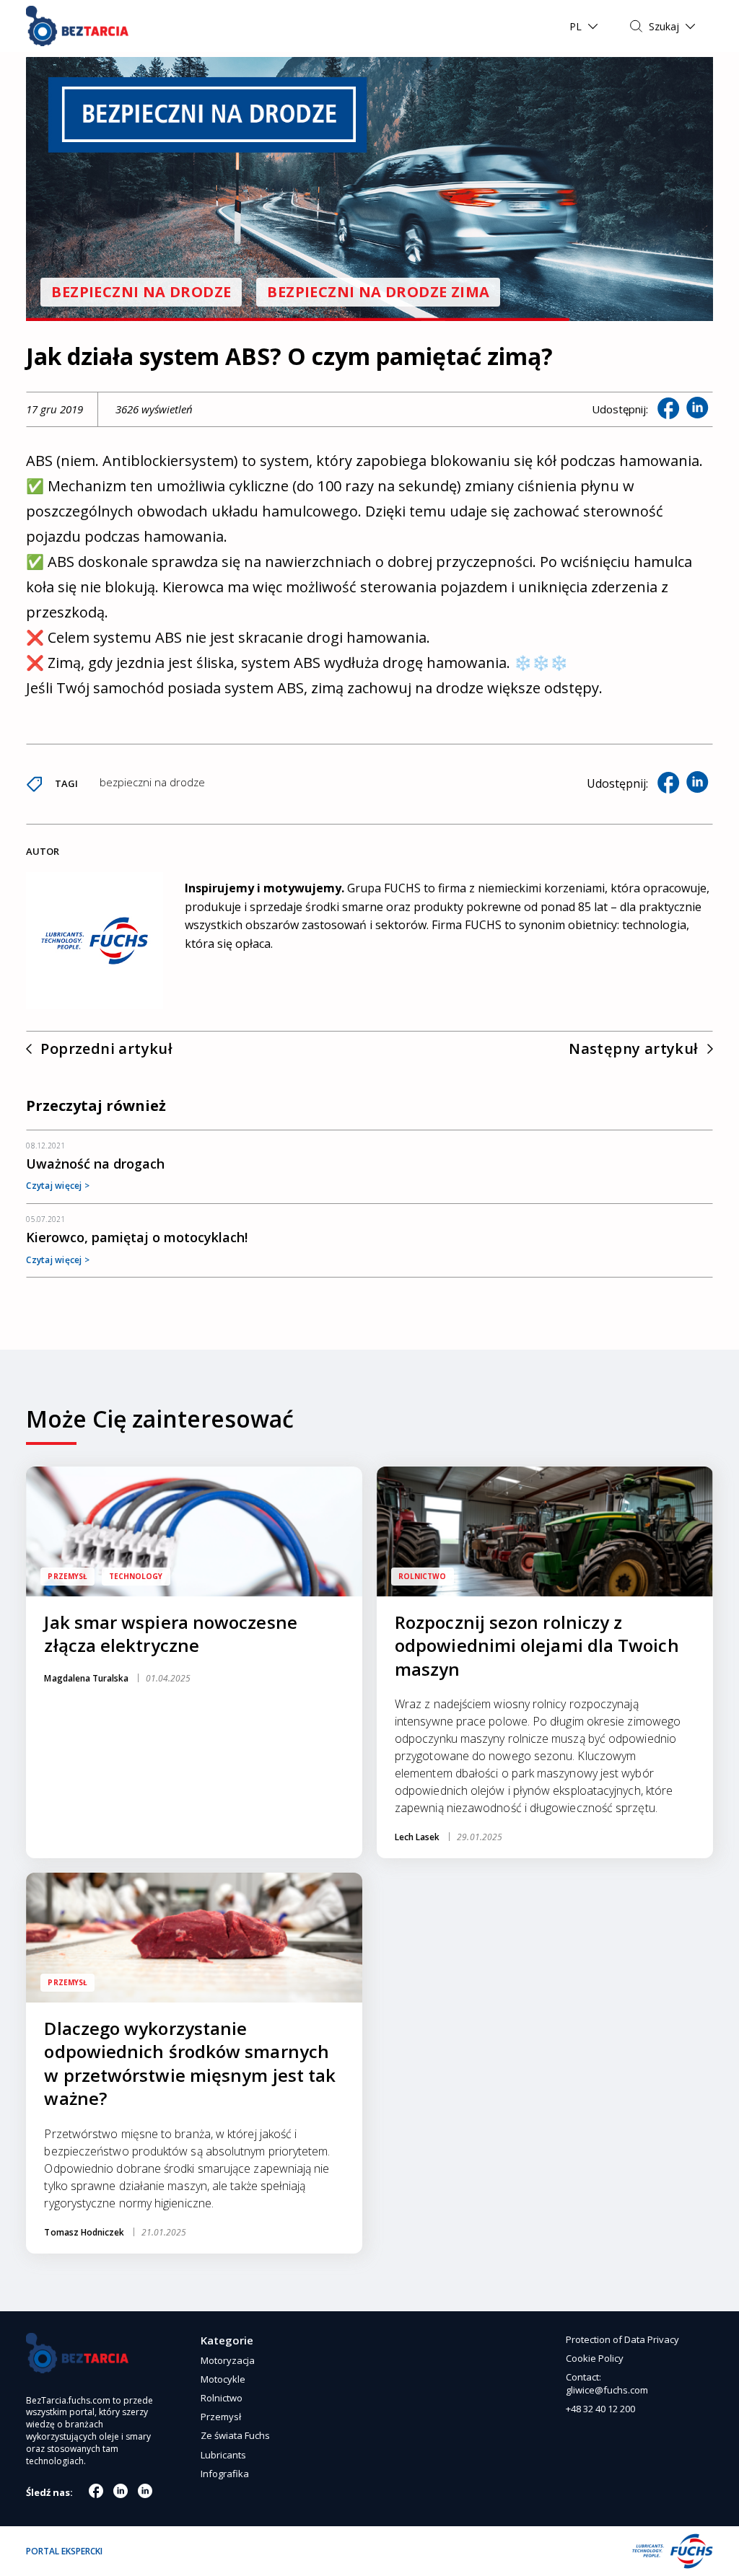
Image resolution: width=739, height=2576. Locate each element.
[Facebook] (96, 2491)
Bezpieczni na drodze (141, 292)
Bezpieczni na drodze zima (378, 292)
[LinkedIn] (145, 2491)
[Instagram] (121, 2491)
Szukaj (664, 26)
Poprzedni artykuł (106, 1049)
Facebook (668, 408)
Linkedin (697, 408)
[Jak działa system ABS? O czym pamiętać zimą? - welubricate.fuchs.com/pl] (77, 26)
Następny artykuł (633, 1049)
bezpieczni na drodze (152, 782)
